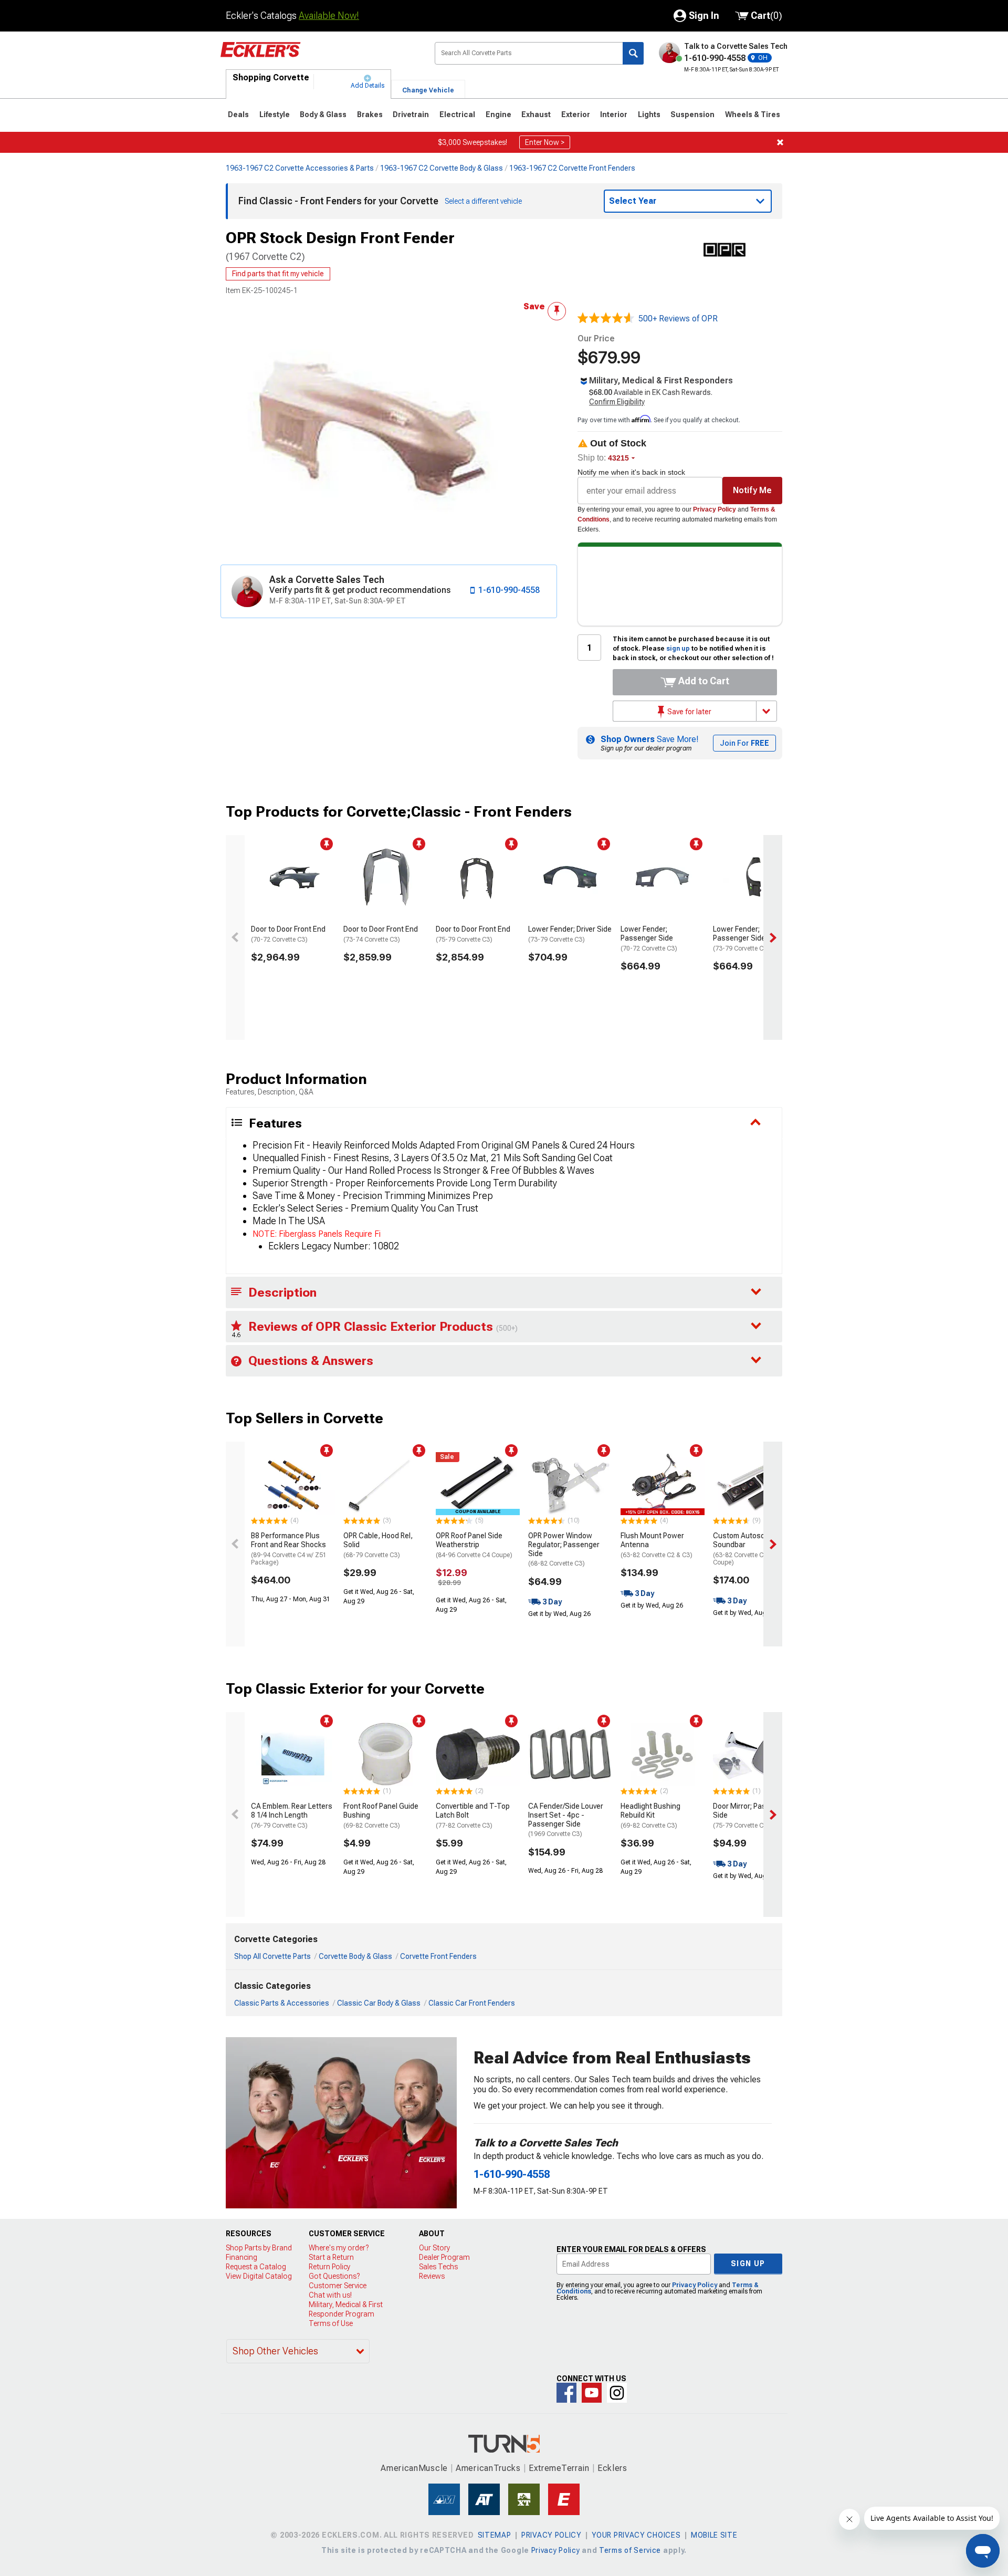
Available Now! (329, 15)
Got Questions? (334, 2276)
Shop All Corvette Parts (272, 1956)
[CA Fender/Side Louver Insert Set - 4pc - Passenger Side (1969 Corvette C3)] (570, 1754)
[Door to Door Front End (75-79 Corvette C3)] (478, 877)
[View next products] (773, 937)
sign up (678, 649)
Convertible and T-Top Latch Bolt (473, 1816)
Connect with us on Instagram (617, 2393)
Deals (238, 114)
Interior (614, 114)
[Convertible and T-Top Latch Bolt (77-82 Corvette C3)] (478, 1754)
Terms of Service (630, 2550)
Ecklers (612, 2468)
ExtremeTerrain (559, 2468)
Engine (498, 114)
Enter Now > (545, 142)
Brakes (370, 114)
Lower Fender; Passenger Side (649, 938)
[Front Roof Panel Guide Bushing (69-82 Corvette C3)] (385, 1754)
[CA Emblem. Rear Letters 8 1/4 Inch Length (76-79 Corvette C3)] (293, 1754)
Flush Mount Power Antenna (657, 1545)
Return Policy (329, 2267)
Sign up (748, 2264)
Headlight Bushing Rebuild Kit (650, 1816)
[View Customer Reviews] (606, 319)
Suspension (692, 114)
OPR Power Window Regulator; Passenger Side (564, 1549)
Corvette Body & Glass (355, 1956)
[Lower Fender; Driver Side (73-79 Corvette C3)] (570, 877)
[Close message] (780, 142)
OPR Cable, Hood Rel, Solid (378, 1545)
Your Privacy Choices (636, 2535)
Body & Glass (323, 114)
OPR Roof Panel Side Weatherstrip (474, 1545)
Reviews (432, 2276)
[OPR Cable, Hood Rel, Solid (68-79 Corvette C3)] (385, 1484)
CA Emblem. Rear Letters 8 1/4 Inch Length (292, 1816)
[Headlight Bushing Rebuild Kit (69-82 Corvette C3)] (663, 1754)
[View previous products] (235, 937)
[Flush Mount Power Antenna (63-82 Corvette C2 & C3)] (663, 1484)
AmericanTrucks (488, 2468)
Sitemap (495, 2535)
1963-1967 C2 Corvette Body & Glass (442, 168)
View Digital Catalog (259, 2276)
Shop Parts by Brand (259, 2248)
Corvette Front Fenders (438, 1956)
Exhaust (536, 114)
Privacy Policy (715, 509)
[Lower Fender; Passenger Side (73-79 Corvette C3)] (755, 877)
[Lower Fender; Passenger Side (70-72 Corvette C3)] (663, 877)
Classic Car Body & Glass (379, 2003)
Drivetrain (411, 114)
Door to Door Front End (288, 934)
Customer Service (338, 2286)
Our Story (434, 2248)
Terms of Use (331, 2323)
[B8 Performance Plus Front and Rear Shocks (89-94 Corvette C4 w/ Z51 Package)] (293, 1484)
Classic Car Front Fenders (472, 2003)
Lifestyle (275, 114)
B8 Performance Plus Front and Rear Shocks (289, 1549)
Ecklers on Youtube (592, 2393)
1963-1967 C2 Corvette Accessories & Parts (300, 168)
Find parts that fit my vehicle (278, 274)
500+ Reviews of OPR (678, 319)
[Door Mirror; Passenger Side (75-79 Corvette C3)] (755, 1754)
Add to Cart (703, 681)
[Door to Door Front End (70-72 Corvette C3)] (293, 877)
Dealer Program (444, 2257)
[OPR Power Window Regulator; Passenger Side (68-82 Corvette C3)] (570, 1484)
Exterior (576, 114)
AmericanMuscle (414, 2468)
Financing (241, 2257)
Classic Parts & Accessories (282, 2003)
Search (633, 53)
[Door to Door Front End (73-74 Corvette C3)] (385, 877)
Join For (744, 743)
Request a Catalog (256, 2267)
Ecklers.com (319, 57)
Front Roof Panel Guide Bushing (381, 1816)
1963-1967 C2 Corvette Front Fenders (572, 168)
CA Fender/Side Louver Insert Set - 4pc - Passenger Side (566, 1820)
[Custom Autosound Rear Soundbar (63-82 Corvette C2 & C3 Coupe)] (755, 1484)
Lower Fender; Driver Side (570, 934)
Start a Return (331, 2257)
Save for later (689, 712)
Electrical (457, 114)
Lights (649, 114)
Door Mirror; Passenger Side (751, 1816)
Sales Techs (438, 2267)
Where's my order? (339, 2248)
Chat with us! (330, 2295)
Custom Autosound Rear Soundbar (754, 1549)
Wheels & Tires (753, 114)
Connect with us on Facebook (566, 2393)
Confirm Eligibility (617, 402)
